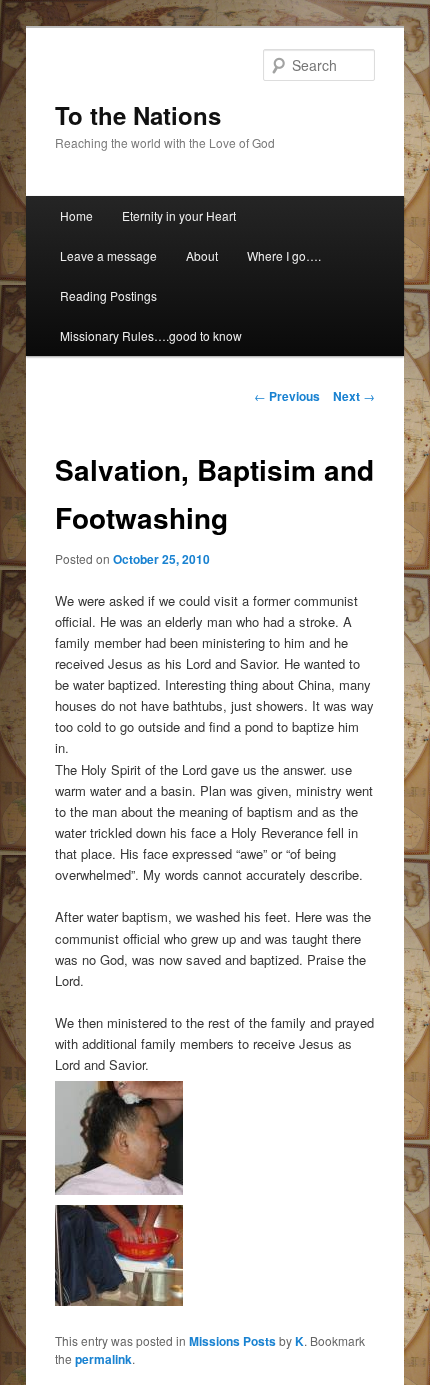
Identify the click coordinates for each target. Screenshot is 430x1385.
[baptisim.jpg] (119, 1189)
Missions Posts (232, 1341)
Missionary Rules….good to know (151, 335)
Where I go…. (284, 255)
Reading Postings (108, 295)
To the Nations (138, 115)
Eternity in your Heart (179, 215)
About (202, 255)
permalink (103, 1359)
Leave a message (108, 255)
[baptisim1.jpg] (119, 1300)
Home (76, 215)
